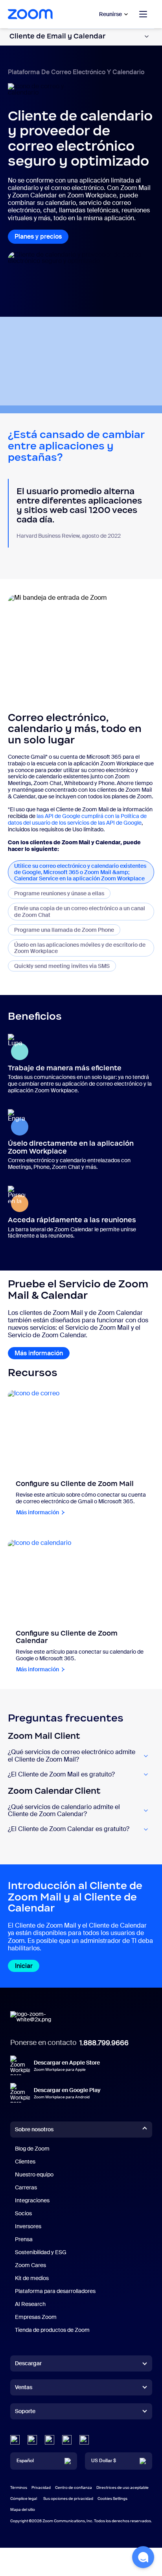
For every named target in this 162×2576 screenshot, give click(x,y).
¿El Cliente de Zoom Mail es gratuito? (61, 1775)
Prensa (24, 2239)
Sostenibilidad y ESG (41, 2252)
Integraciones (32, 2200)
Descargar (28, 2363)
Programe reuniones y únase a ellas (59, 893)
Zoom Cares (30, 2265)
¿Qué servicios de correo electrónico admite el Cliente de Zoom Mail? (72, 1756)
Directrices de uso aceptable (122, 2487)
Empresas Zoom (36, 2317)
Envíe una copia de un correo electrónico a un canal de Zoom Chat (80, 911)
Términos (19, 2487)
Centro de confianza (74, 2487)
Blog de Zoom (32, 2149)
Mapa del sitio (23, 2509)
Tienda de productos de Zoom (52, 2330)
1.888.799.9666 (104, 2043)
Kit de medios (32, 2278)
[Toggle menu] (143, 14)
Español (25, 2461)
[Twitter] (32, 2440)
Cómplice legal (24, 2498)
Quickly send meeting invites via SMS (65, 966)
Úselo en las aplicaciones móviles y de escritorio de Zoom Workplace (80, 948)
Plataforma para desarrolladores (55, 2291)
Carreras (26, 2187)
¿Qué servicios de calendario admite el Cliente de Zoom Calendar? (64, 1811)
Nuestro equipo (34, 2174)
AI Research (30, 2304)
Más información (39, 1353)
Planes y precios (38, 236)
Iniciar (24, 1966)
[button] (143, 2557)
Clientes (25, 2162)
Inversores (28, 2226)
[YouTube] (50, 2440)
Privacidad (41, 2487)
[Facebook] (67, 2440)
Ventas (24, 2387)
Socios (23, 2213)
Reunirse (110, 14)
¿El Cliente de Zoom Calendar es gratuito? (69, 1829)
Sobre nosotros (34, 2129)
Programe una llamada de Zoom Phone (64, 930)
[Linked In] (15, 2440)
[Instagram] (84, 2440)
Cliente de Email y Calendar (57, 36)
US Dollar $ (104, 2461)
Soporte (25, 2413)
